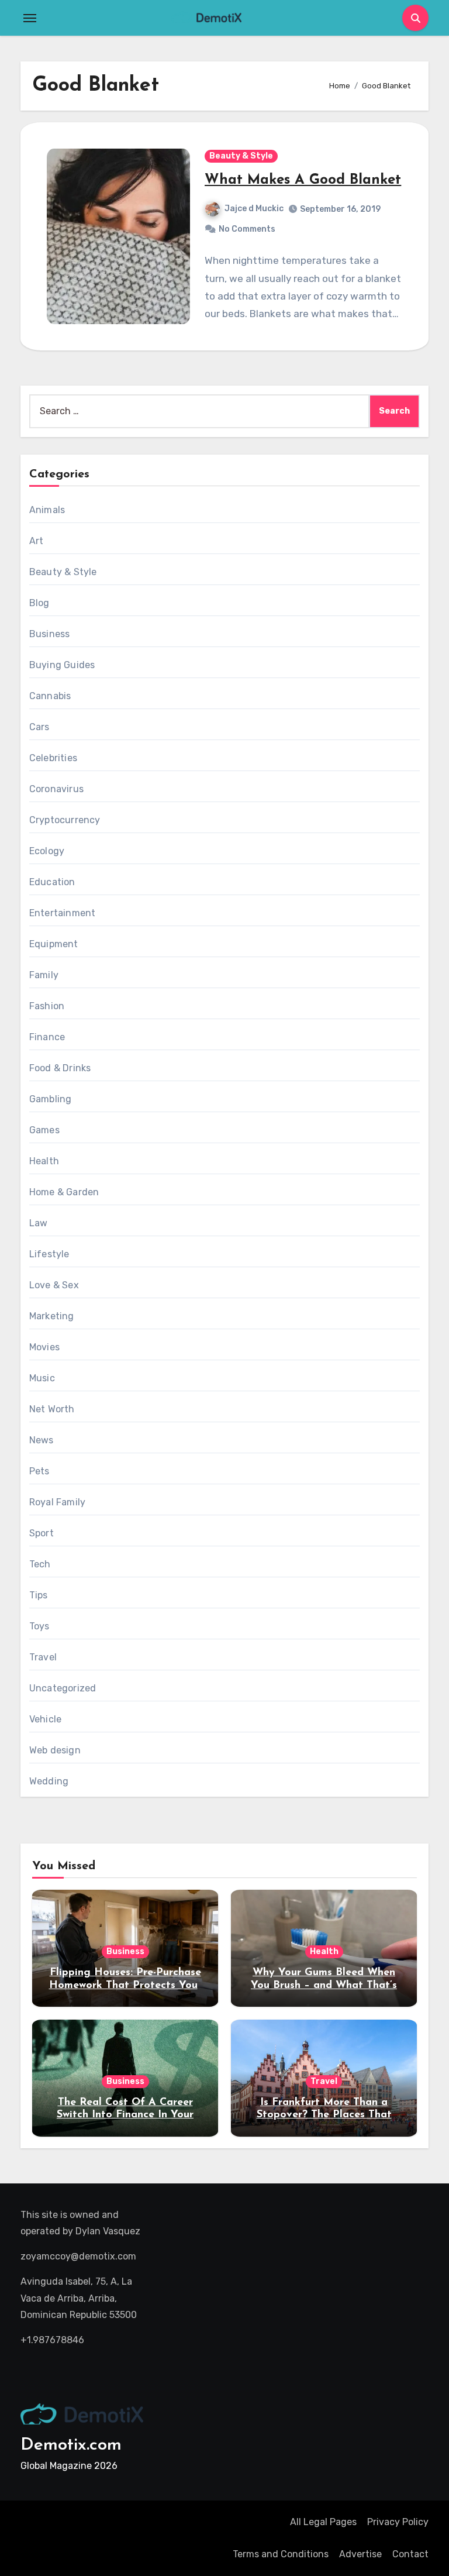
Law (39, 1223)
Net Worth (52, 1409)
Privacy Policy (398, 2522)
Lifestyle (49, 1254)
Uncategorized (63, 1688)
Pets (39, 1471)
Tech (40, 1564)
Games (44, 1130)
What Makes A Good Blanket (303, 180)
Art (37, 541)
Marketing (52, 1316)
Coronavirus (56, 789)
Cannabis (50, 696)
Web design (55, 1750)
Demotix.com (71, 2445)
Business (50, 634)
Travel (43, 1657)
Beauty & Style (241, 156)
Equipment (54, 944)
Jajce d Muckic (254, 209)
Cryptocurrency (65, 820)
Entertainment (63, 913)
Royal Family (57, 1502)
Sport (42, 1533)
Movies (44, 1347)
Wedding (49, 1781)
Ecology (47, 851)
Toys (39, 1626)
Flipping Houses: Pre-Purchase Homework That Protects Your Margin (125, 1985)
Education (52, 882)
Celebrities (53, 758)
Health (44, 1161)
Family (44, 975)
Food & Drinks (60, 1068)
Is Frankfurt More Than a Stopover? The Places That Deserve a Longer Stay (324, 2115)
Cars (39, 727)
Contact (410, 2554)
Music (42, 1378)
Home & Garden (64, 1192)
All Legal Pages (323, 2522)
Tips (39, 1595)
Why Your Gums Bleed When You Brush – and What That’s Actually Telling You (324, 1985)
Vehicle (45, 1719)
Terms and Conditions (281, 2554)
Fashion (47, 1006)
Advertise (360, 2554)
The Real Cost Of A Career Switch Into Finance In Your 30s (125, 2115)
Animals (47, 510)
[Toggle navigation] (30, 18)
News (42, 1440)
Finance (47, 1037)
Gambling (51, 1099)
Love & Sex (54, 1285)
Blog (39, 603)
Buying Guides (62, 665)
